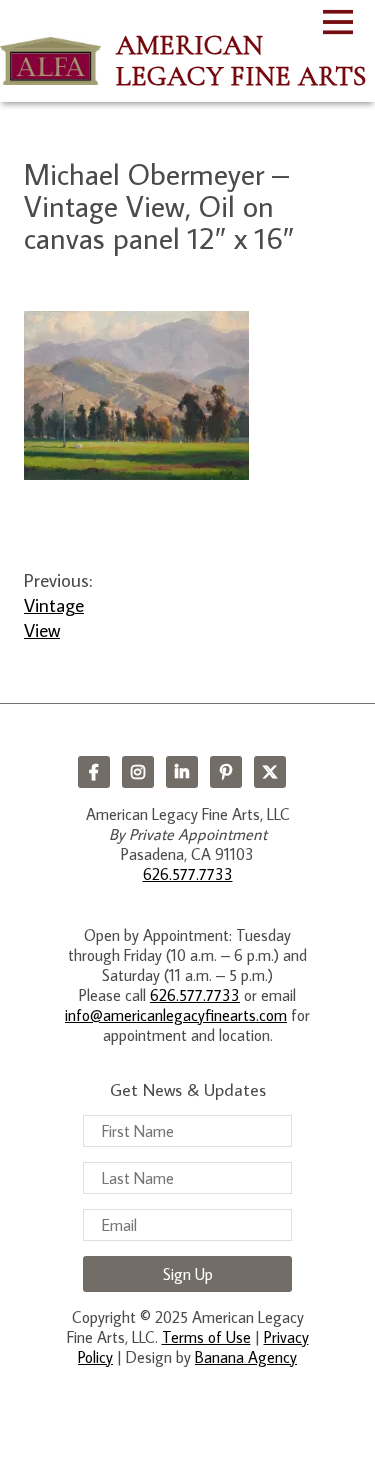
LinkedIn (182, 772)
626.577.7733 (188, 874)
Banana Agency (246, 1357)
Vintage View (54, 617)
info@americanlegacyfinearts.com (176, 1015)
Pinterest (226, 772)
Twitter (270, 772)
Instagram (138, 772)
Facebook (94, 772)
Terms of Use (206, 1337)
